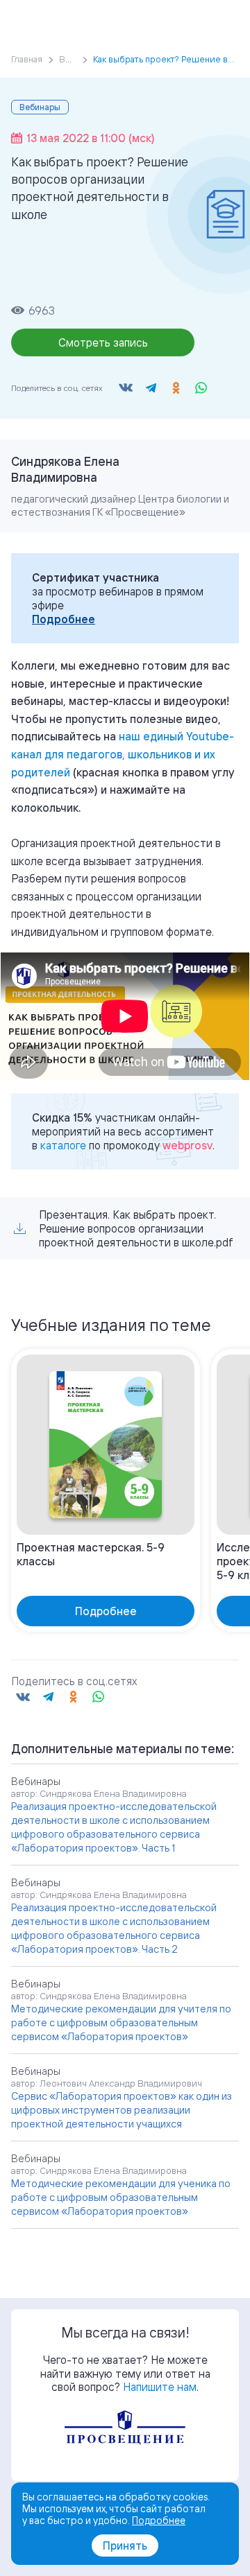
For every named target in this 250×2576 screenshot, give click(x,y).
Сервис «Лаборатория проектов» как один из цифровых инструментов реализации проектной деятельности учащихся (122, 2110)
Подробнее (64, 619)
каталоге (63, 1145)
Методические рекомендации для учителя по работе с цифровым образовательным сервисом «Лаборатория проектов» (121, 2022)
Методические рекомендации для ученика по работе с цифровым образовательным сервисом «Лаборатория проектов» (121, 2197)
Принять (125, 2545)
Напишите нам (160, 2387)
